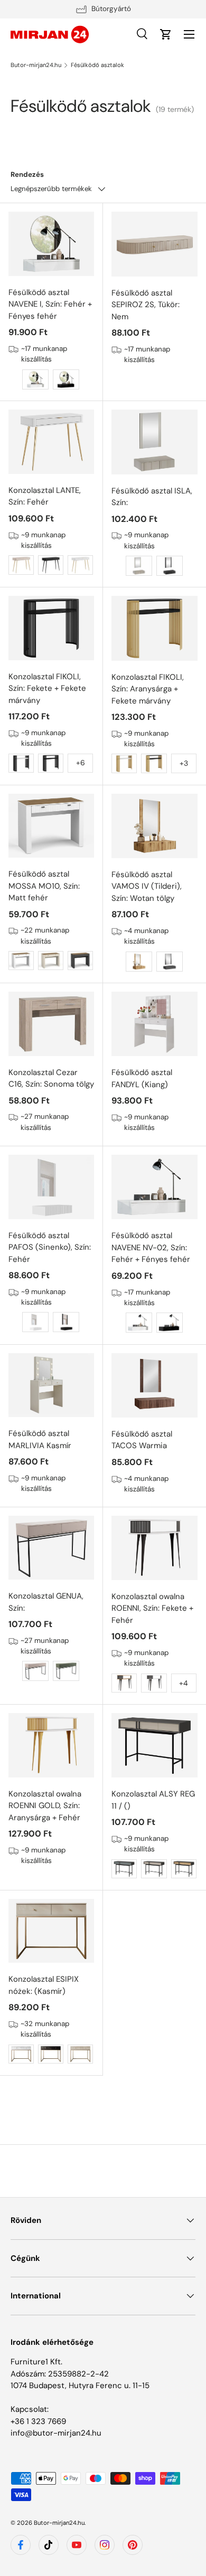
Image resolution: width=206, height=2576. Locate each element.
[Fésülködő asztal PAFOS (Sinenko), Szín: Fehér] (51, 1187)
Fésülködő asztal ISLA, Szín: (152, 497)
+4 (184, 1683)
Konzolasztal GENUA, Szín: (46, 1602)
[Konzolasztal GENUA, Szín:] (51, 1548)
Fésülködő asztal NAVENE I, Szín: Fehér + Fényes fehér (50, 304)
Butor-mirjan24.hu (36, 65)
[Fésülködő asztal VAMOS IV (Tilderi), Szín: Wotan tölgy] (154, 826)
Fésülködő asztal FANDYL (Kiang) (142, 1078)
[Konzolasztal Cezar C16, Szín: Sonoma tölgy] (51, 1024)
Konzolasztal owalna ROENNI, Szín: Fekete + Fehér (152, 1608)
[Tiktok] (49, 2545)
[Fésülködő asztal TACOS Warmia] (154, 1385)
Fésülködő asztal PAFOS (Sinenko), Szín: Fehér (50, 1247)
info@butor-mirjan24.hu (56, 2433)
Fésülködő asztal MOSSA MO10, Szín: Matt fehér (44, 886)
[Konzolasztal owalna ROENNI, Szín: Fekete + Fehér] (154, 1548)
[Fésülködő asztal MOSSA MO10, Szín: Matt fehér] (51, 826)
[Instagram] (105, 2545)
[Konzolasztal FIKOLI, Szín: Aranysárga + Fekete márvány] (154, 628)
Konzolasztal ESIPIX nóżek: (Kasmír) (44, 1985)
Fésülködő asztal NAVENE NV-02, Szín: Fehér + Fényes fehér (151, 1247)
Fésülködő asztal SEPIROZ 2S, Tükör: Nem (146, 305)
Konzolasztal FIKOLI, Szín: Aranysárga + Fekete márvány (148, 689)
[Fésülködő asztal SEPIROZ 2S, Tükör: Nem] (154, 244)
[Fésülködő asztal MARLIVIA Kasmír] (51, 1385)
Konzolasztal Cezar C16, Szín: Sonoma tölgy (51, 1078)
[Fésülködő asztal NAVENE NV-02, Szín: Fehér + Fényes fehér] (154, 1187)
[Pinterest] (133, 2545)
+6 (81, 763)
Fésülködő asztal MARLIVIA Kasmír (40, 1439)
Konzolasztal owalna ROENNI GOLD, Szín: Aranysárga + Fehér (45, 1806)
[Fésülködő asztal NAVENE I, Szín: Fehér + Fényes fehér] (51, 244)
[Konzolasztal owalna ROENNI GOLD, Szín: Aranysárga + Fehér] (51, 1745)
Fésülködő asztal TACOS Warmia (142, 1440)
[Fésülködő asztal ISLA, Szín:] (154, 442)
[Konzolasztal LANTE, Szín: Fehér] (51, 442)
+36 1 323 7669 (38, 2421)
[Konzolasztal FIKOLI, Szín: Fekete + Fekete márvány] (51, 628)
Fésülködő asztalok (97, 65)
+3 (184, 763)
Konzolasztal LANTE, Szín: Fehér (45, 496)
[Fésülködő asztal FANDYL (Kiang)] (154, 1024)
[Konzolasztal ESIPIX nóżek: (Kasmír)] (51, 1931)
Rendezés (27, 174)
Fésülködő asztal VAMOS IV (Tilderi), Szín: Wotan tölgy (147, 886)
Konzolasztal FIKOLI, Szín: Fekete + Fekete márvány (47, 688)
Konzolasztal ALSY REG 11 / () (153, 1800)
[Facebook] (21, 2545)
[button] (166, 34)
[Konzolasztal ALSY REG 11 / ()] (154, 1745)
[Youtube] (77, 2545)
